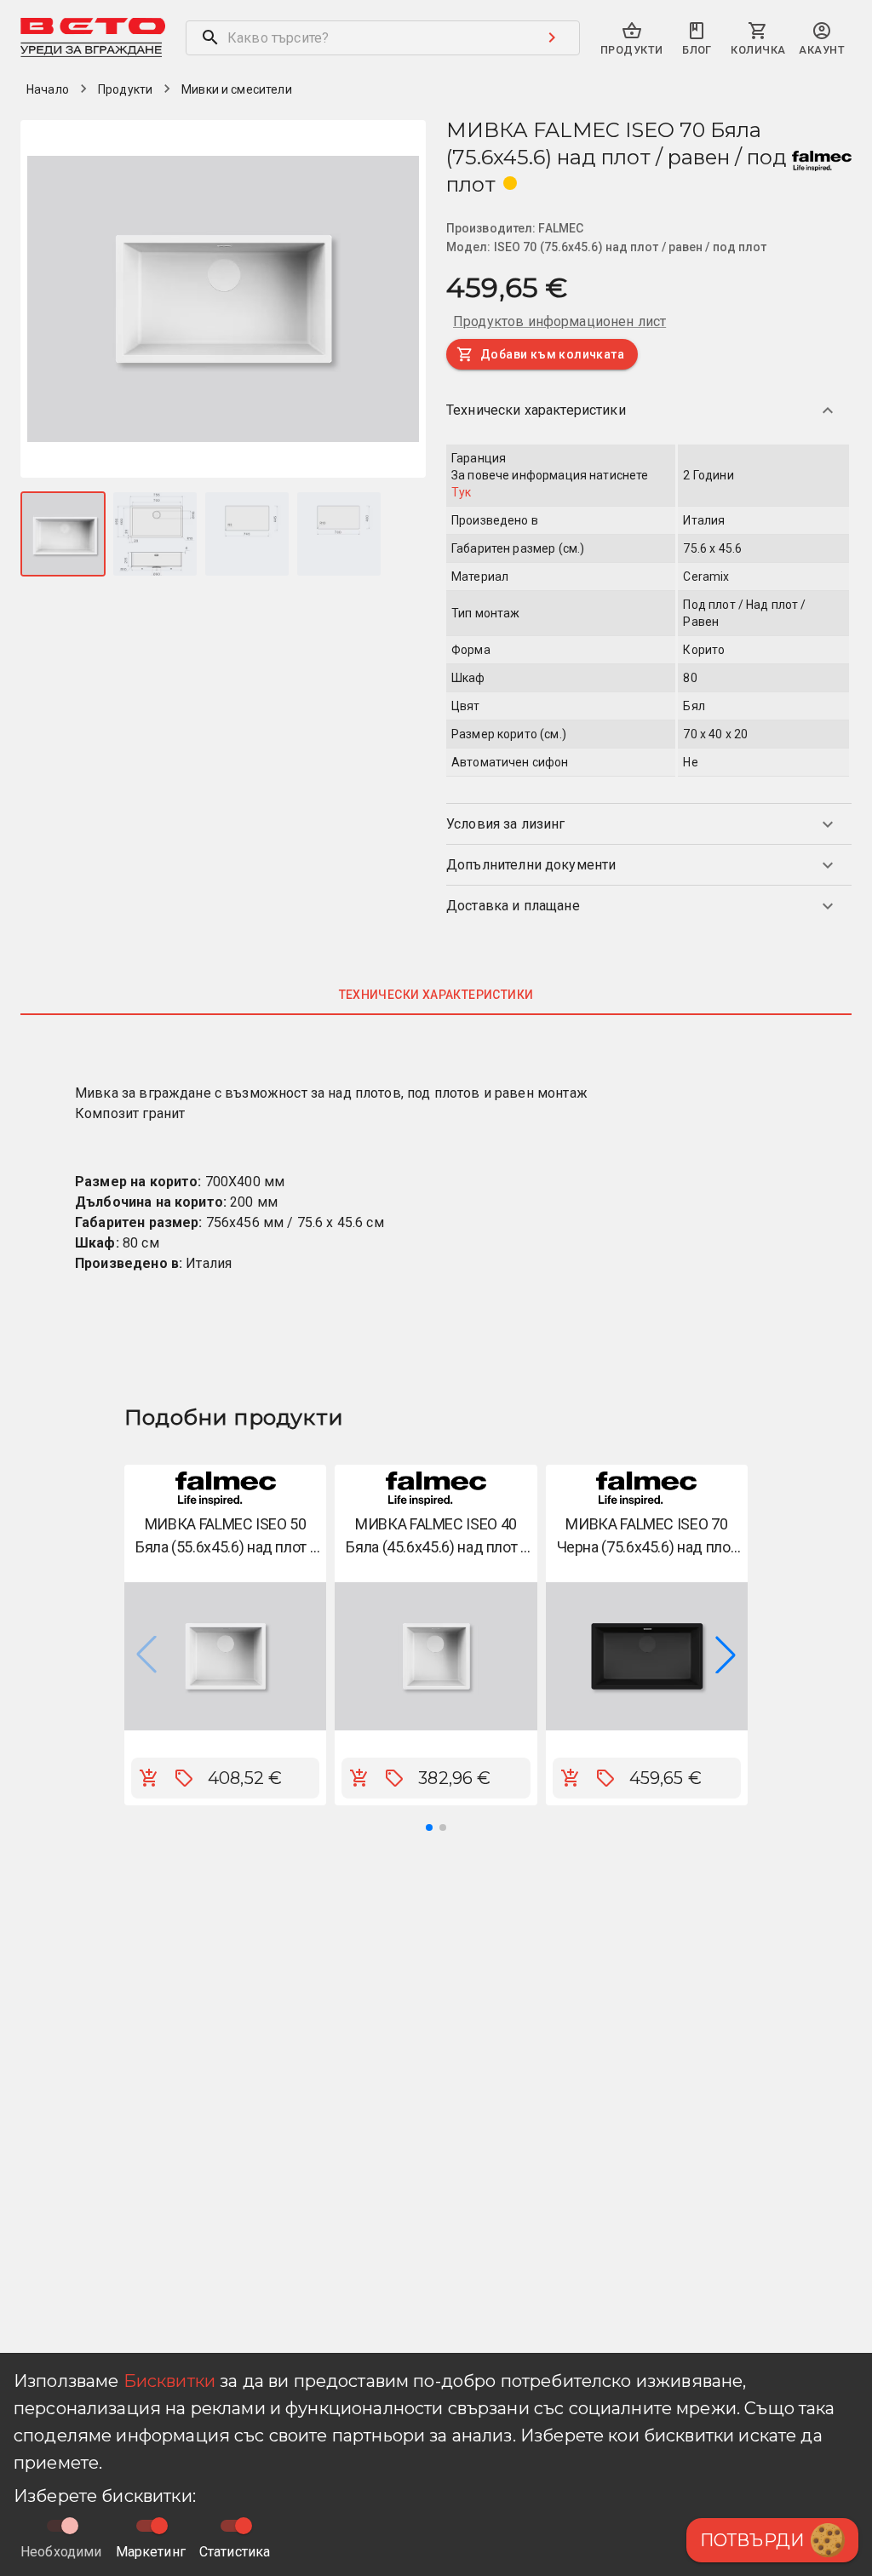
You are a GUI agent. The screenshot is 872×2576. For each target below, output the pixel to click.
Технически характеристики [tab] (436, 995)
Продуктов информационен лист (559, 321)
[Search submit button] (552, 37)
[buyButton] (149, 1778)
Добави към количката (552, 354)
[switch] (159, 2526)
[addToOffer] (184, 1778)
